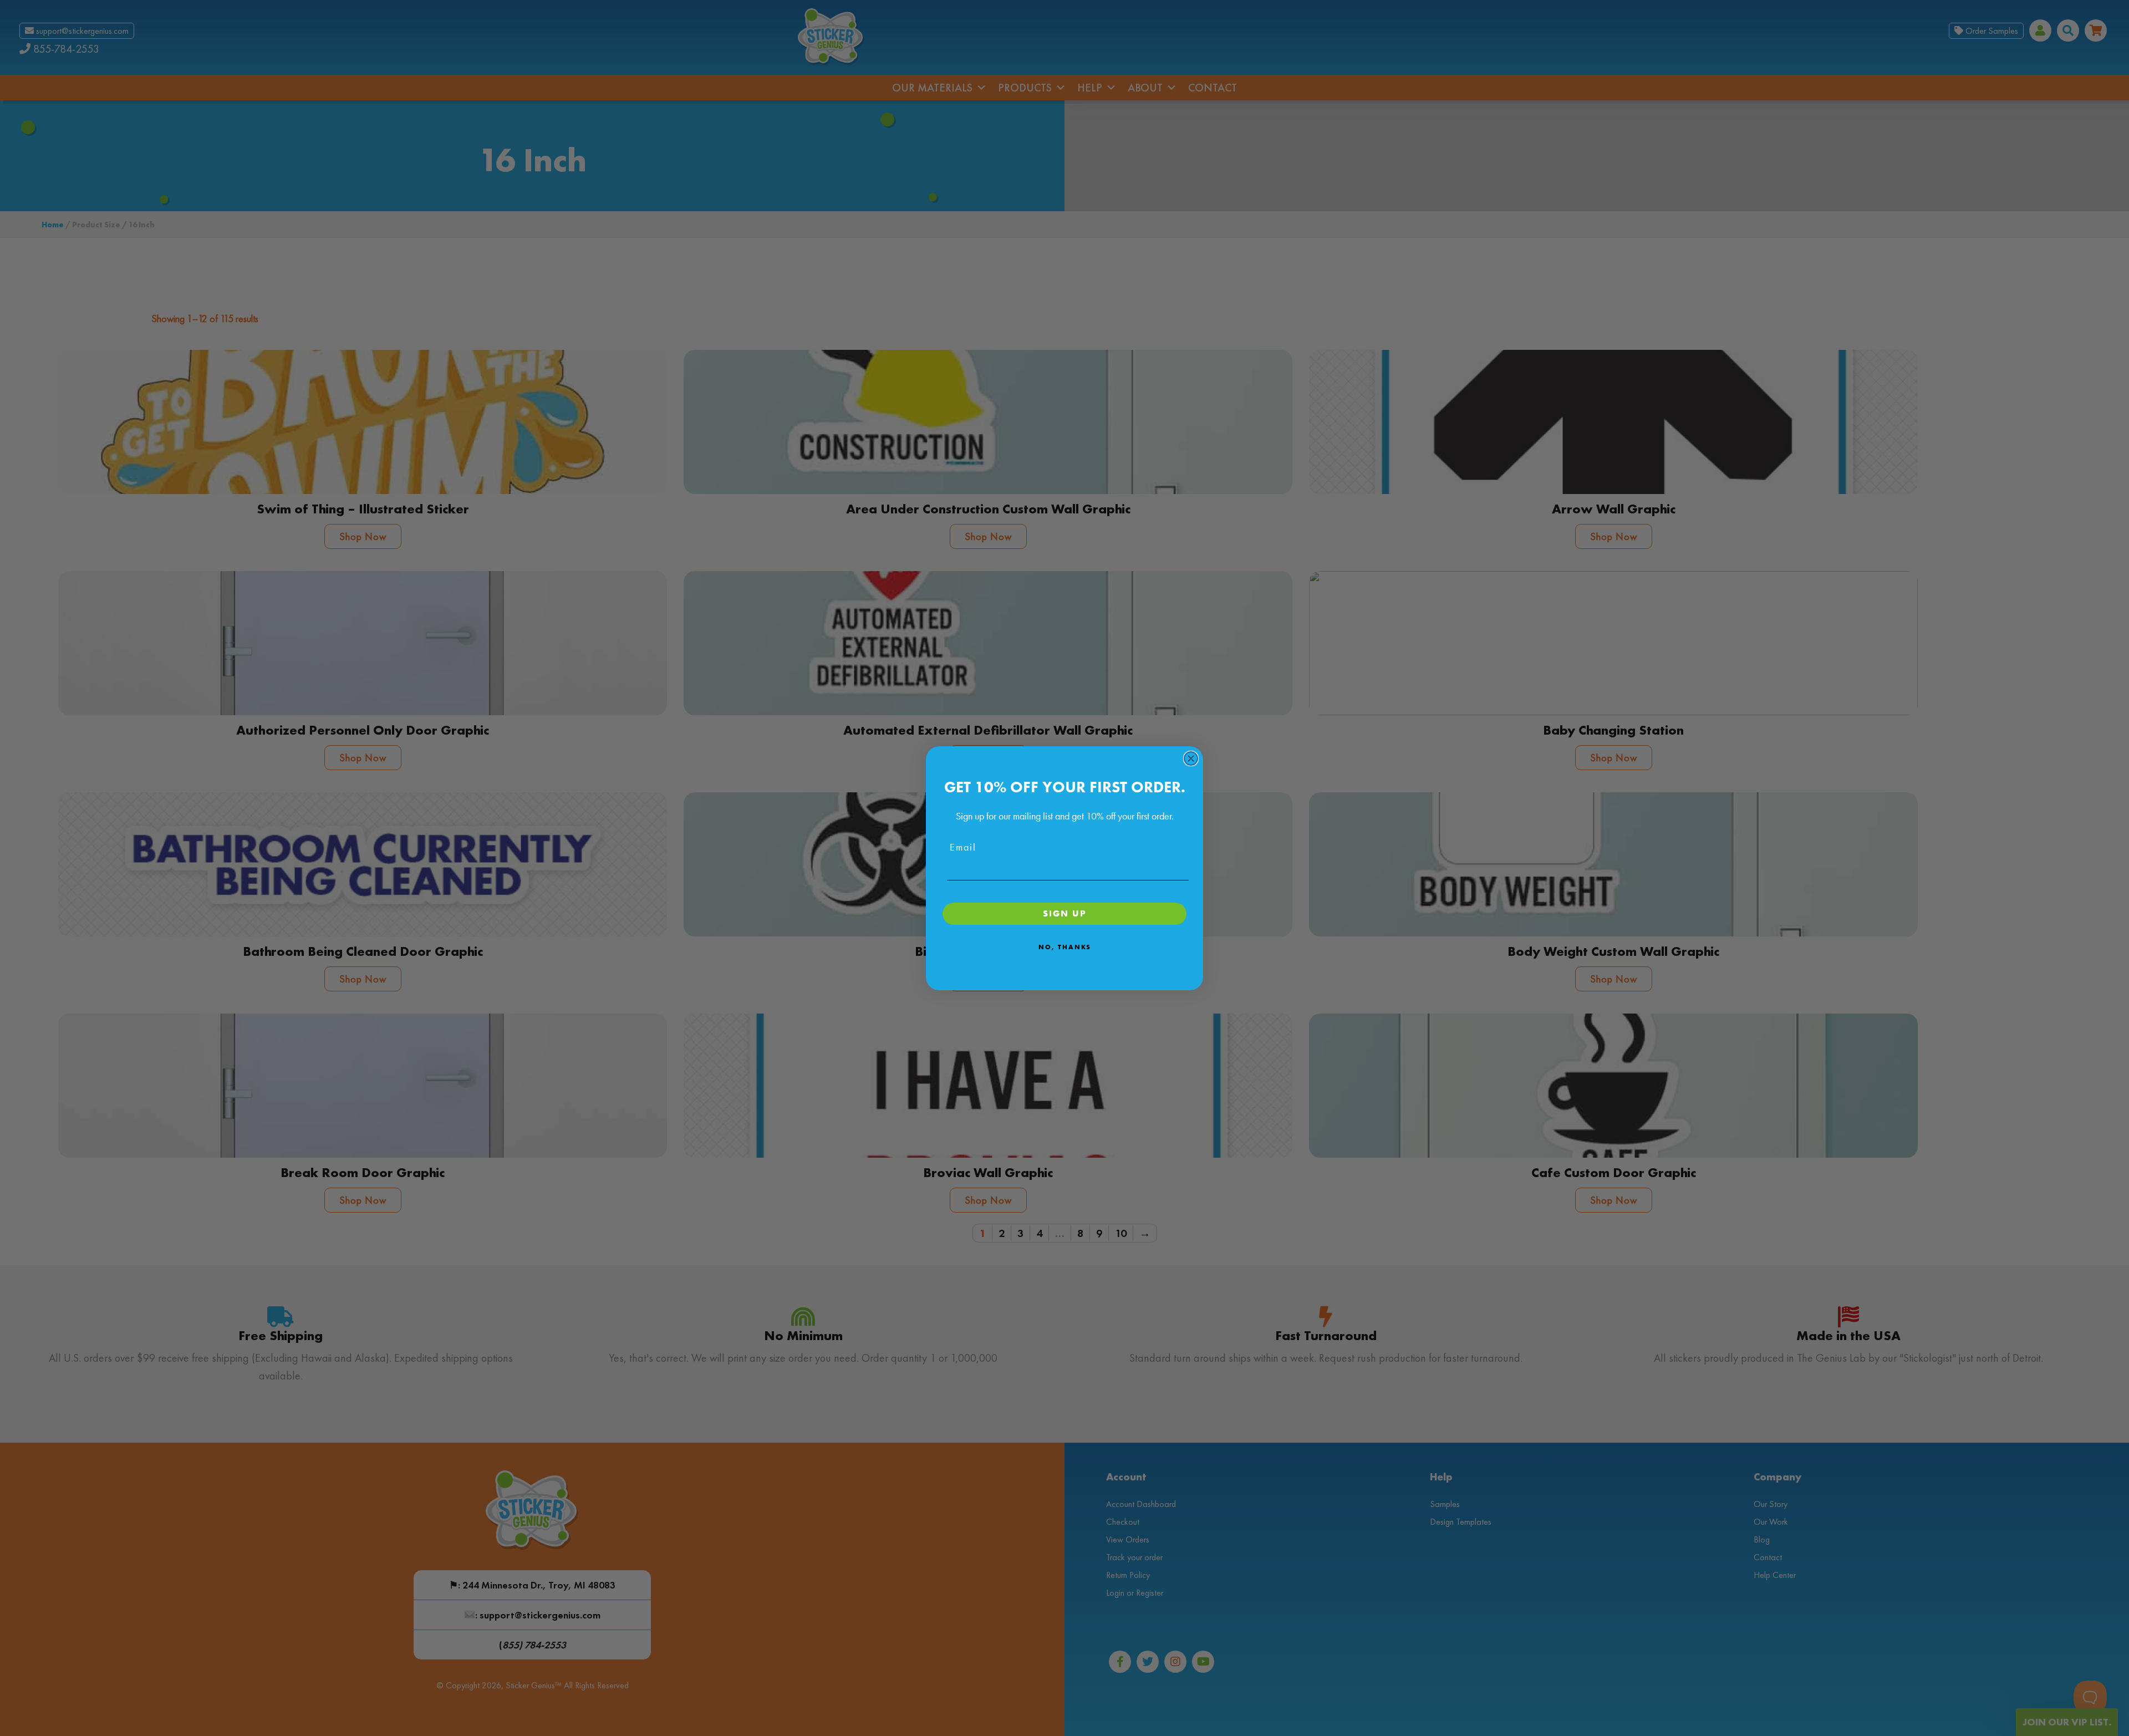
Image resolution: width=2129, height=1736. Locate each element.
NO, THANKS (1065, 947)
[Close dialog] (1191, 758)
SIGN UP (1065, 913)
